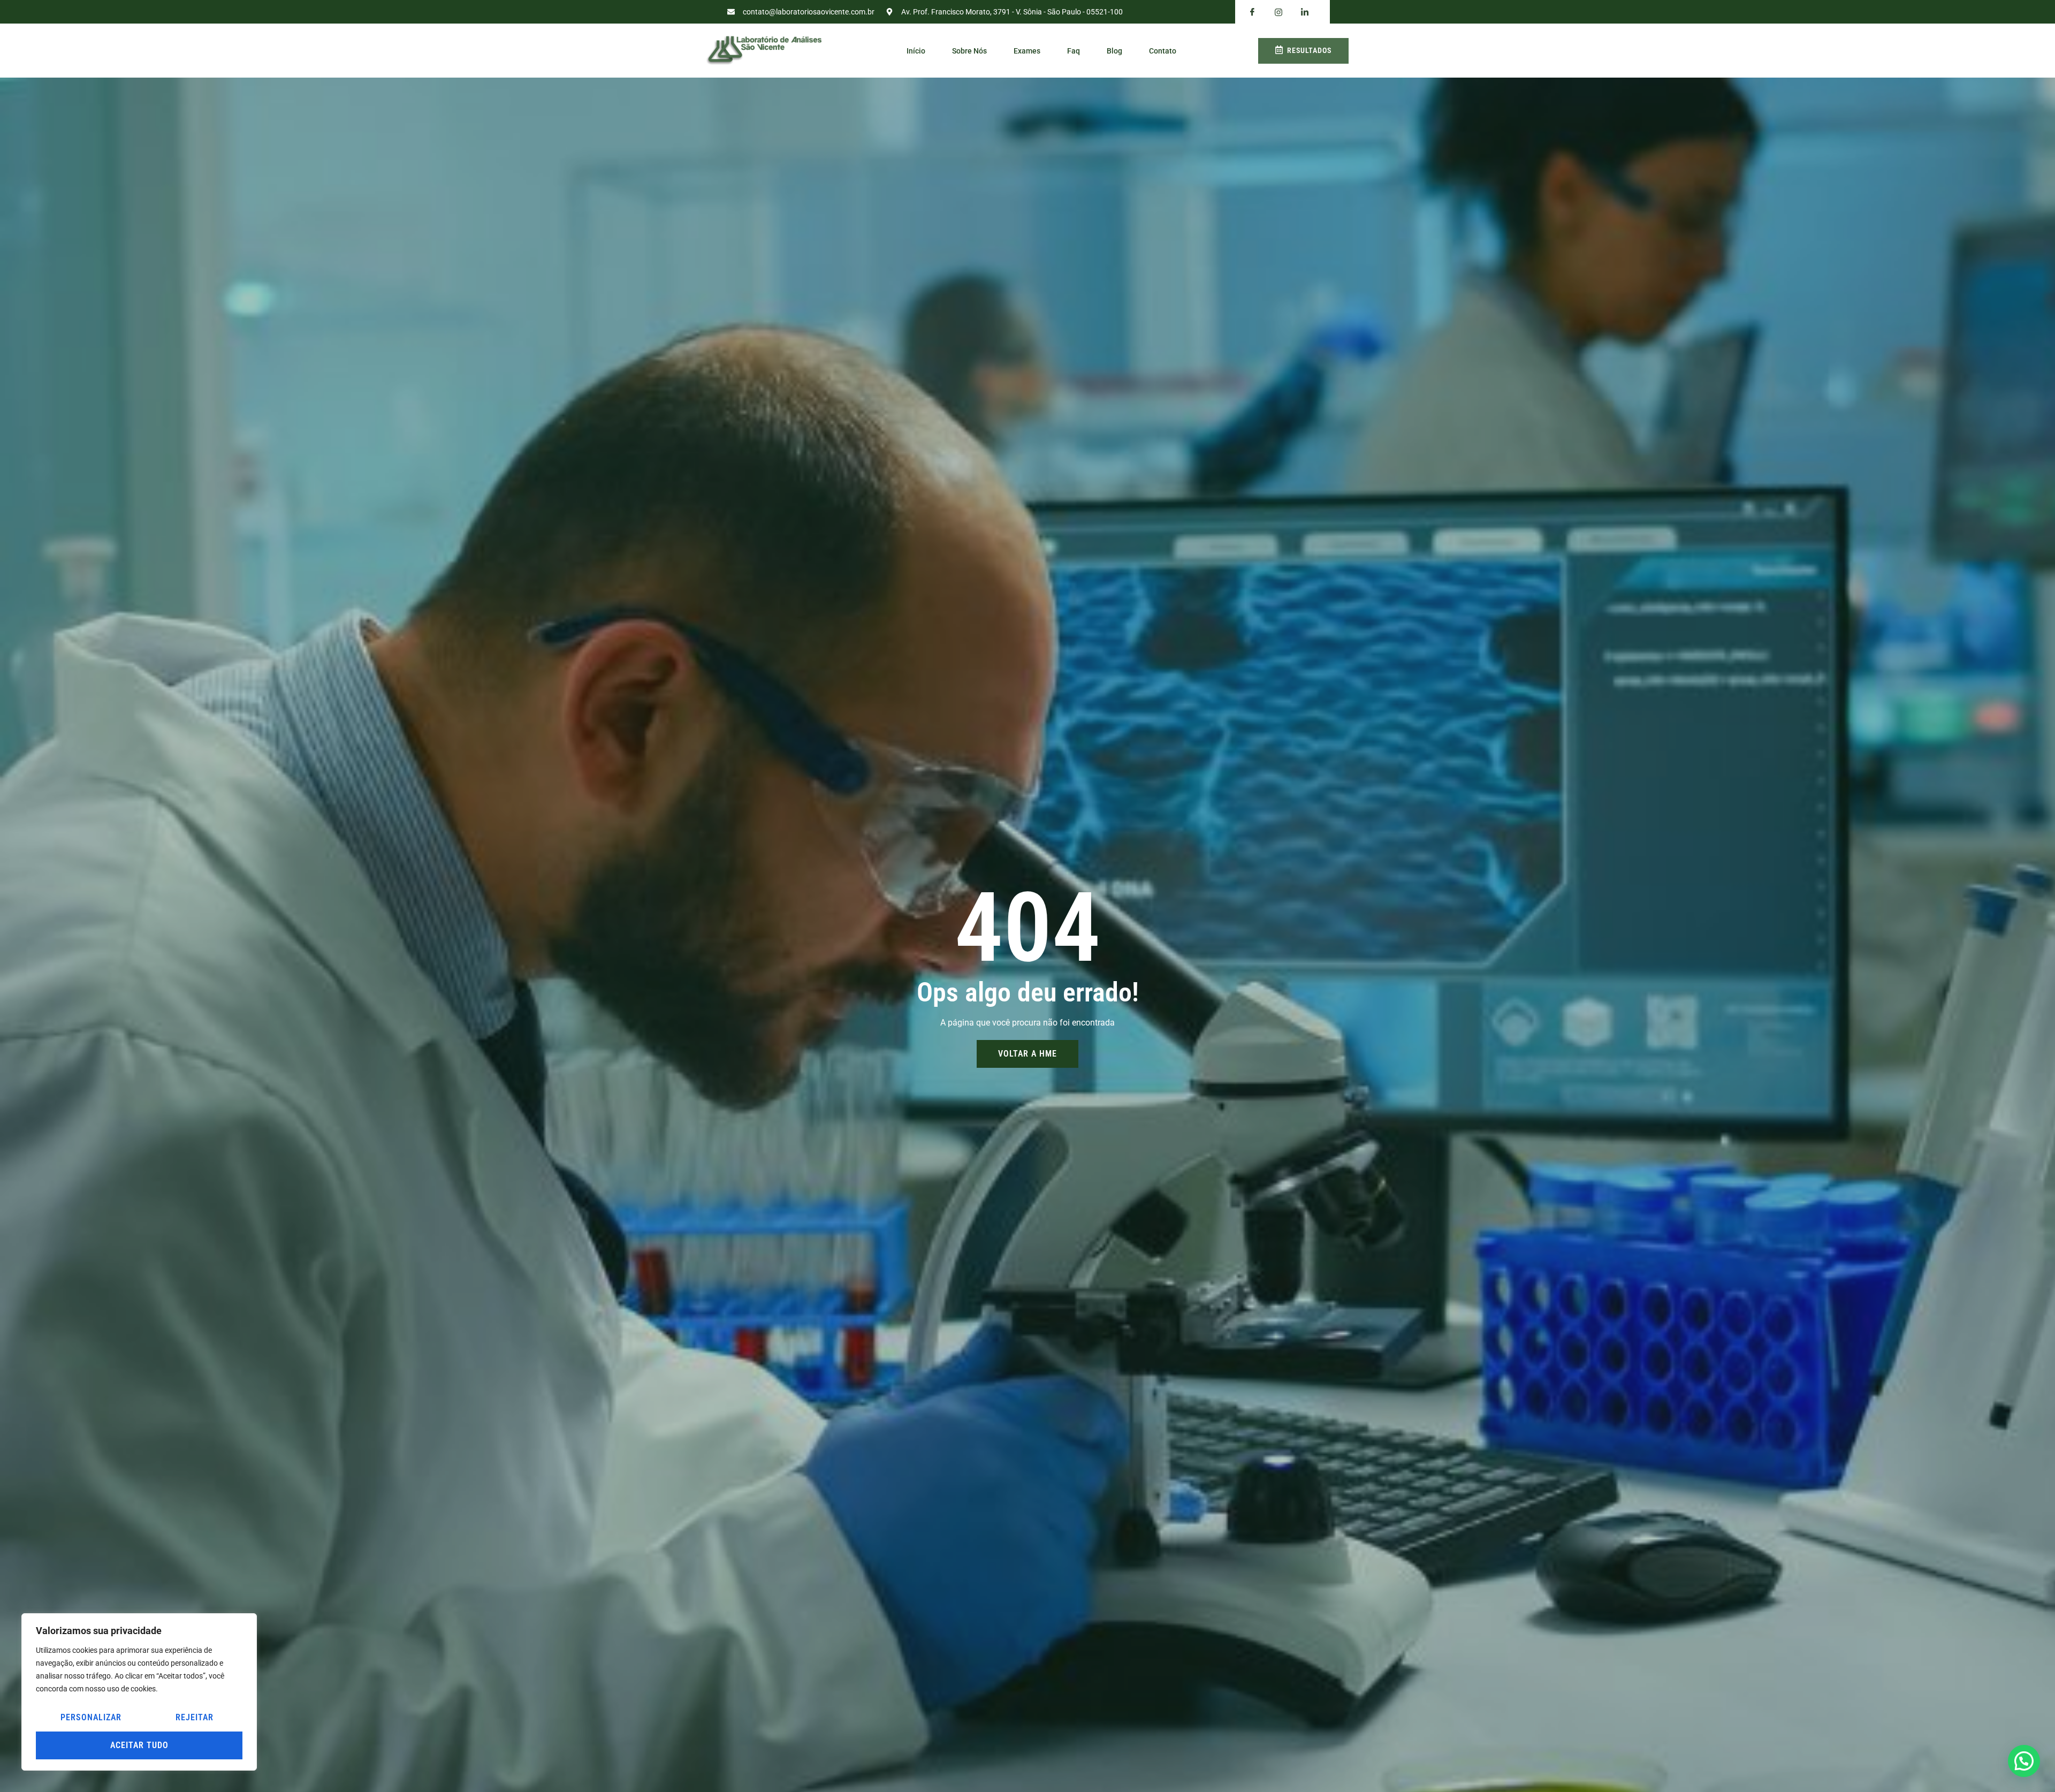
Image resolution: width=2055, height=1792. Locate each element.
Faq (1074, 51)
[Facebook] (1252, 12)
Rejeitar (195, 1717)
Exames (1027, 51)
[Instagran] (1278, 12)
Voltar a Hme (1027, 1054)
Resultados (1309, 50)
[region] (139, 1692)
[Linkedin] (1305, 12)
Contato (1163, 51)
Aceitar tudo (139, 1745)
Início (916, 51)
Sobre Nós (969, 51)
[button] (2024, 1761)
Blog (1114, 51)
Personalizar (91, 1717)
